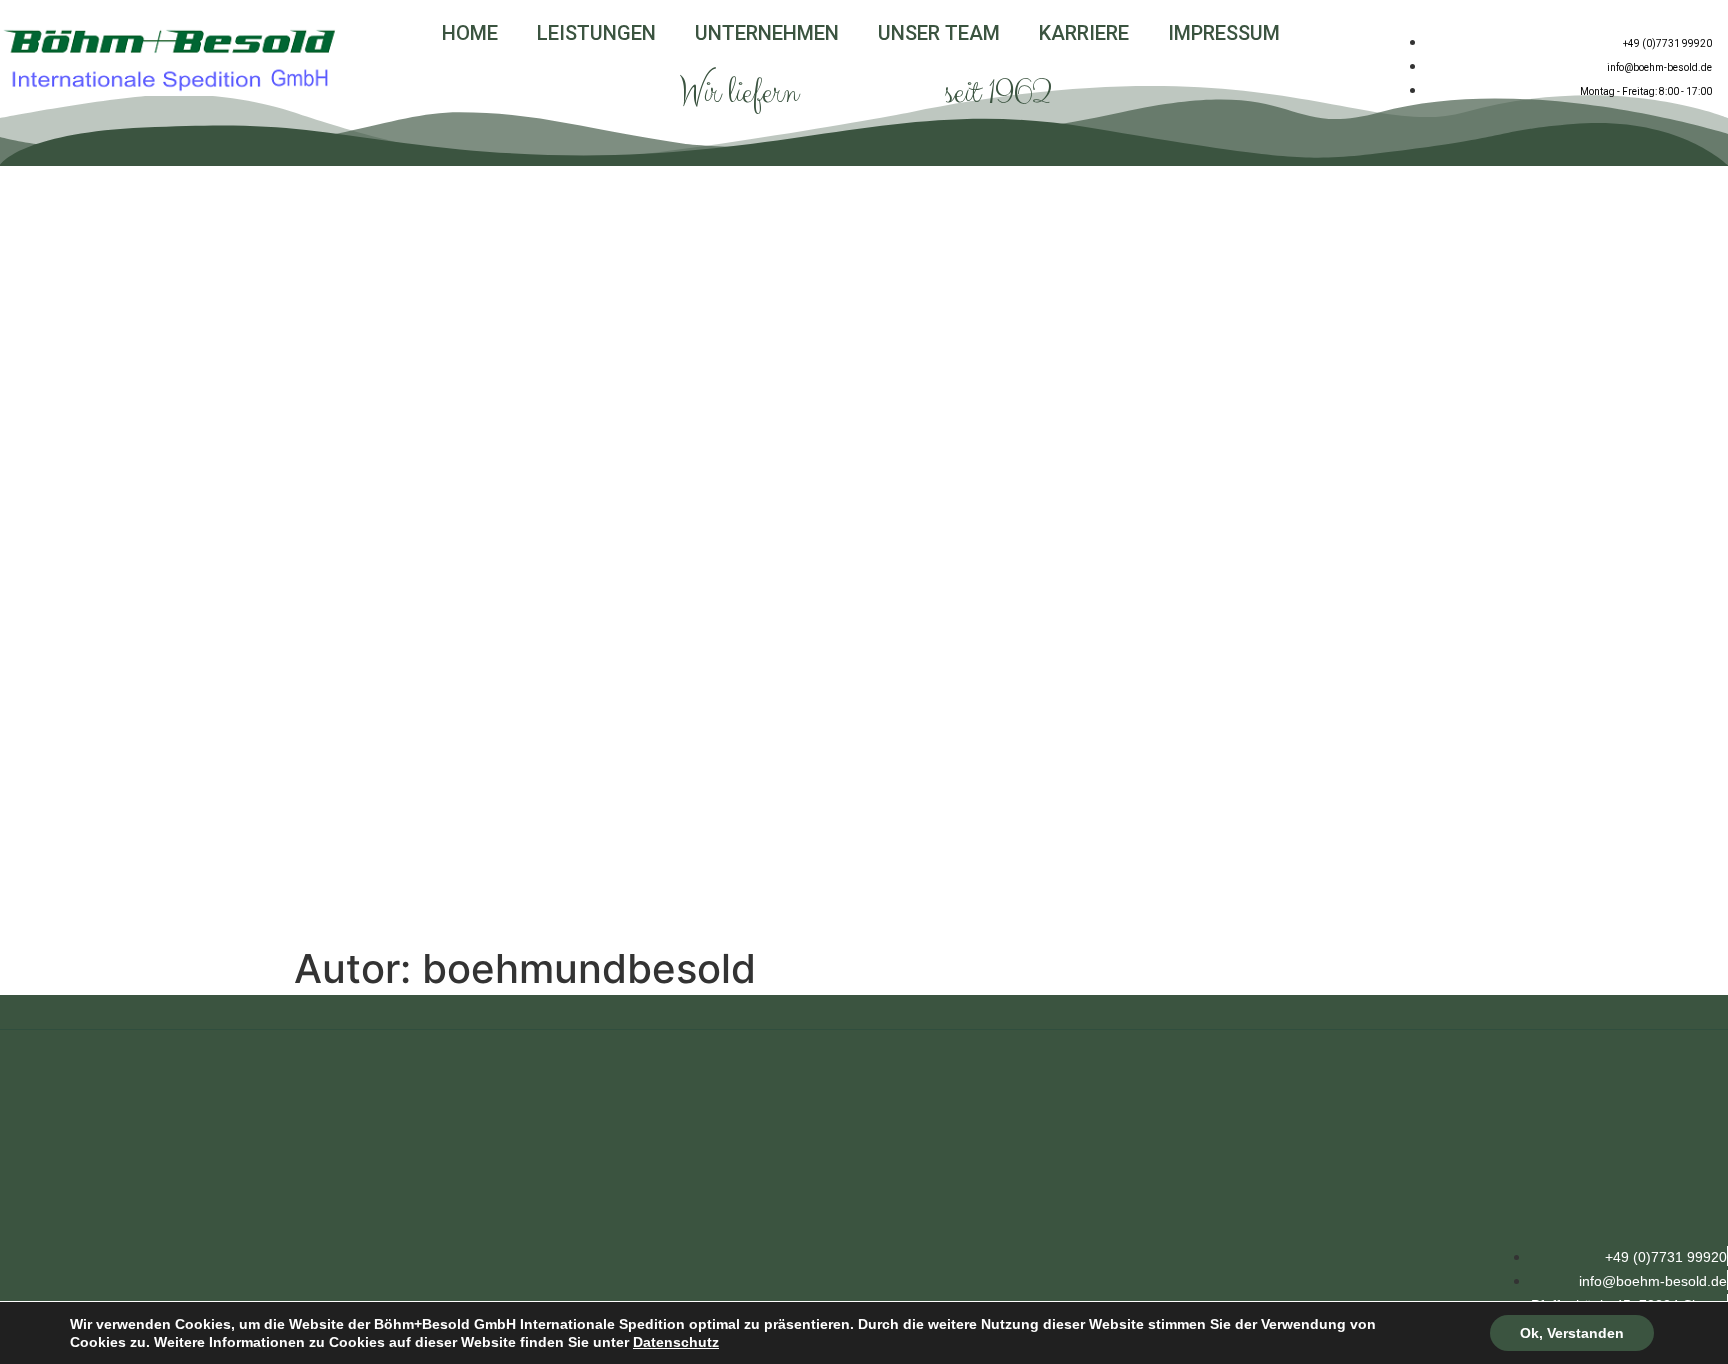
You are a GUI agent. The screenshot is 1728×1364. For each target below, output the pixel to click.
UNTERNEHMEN (767, 33)
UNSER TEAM (939, 33)
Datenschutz (676, 1342)
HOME (470, 33)
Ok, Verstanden (1572, 1333)
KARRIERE (1084, 33)
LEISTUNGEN (596, 33)
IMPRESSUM (1224, 33)
